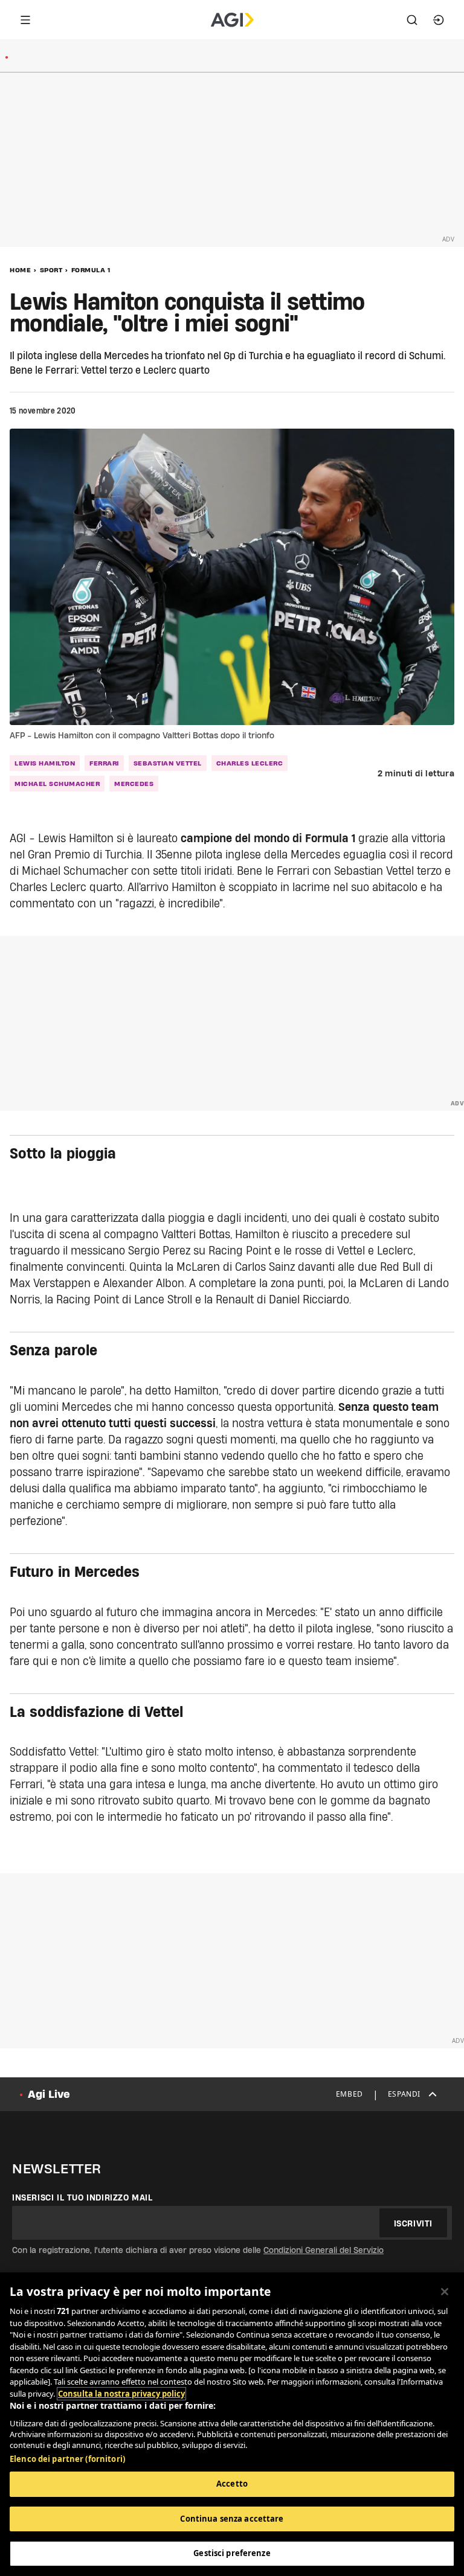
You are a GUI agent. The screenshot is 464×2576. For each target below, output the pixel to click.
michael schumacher (57, 784)
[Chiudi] (445, 2292)
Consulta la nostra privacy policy (121, 2394)
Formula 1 (91, 270)
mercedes (134, 784)
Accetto (232, 2484)
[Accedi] (439, 20)
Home (20, 270)
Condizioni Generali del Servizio (324, 2250)
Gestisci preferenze (232, 2553)
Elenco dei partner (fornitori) (67, 2459)
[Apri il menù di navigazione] (25, 20)
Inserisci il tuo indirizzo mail (82, 2197)
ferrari (104, 763)
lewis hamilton (45, 763)
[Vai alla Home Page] (232, 20)
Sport (51, 270)
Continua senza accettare (232, 2519)
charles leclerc (250, 763)
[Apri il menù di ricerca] (412, 20)
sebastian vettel (168, 763)
